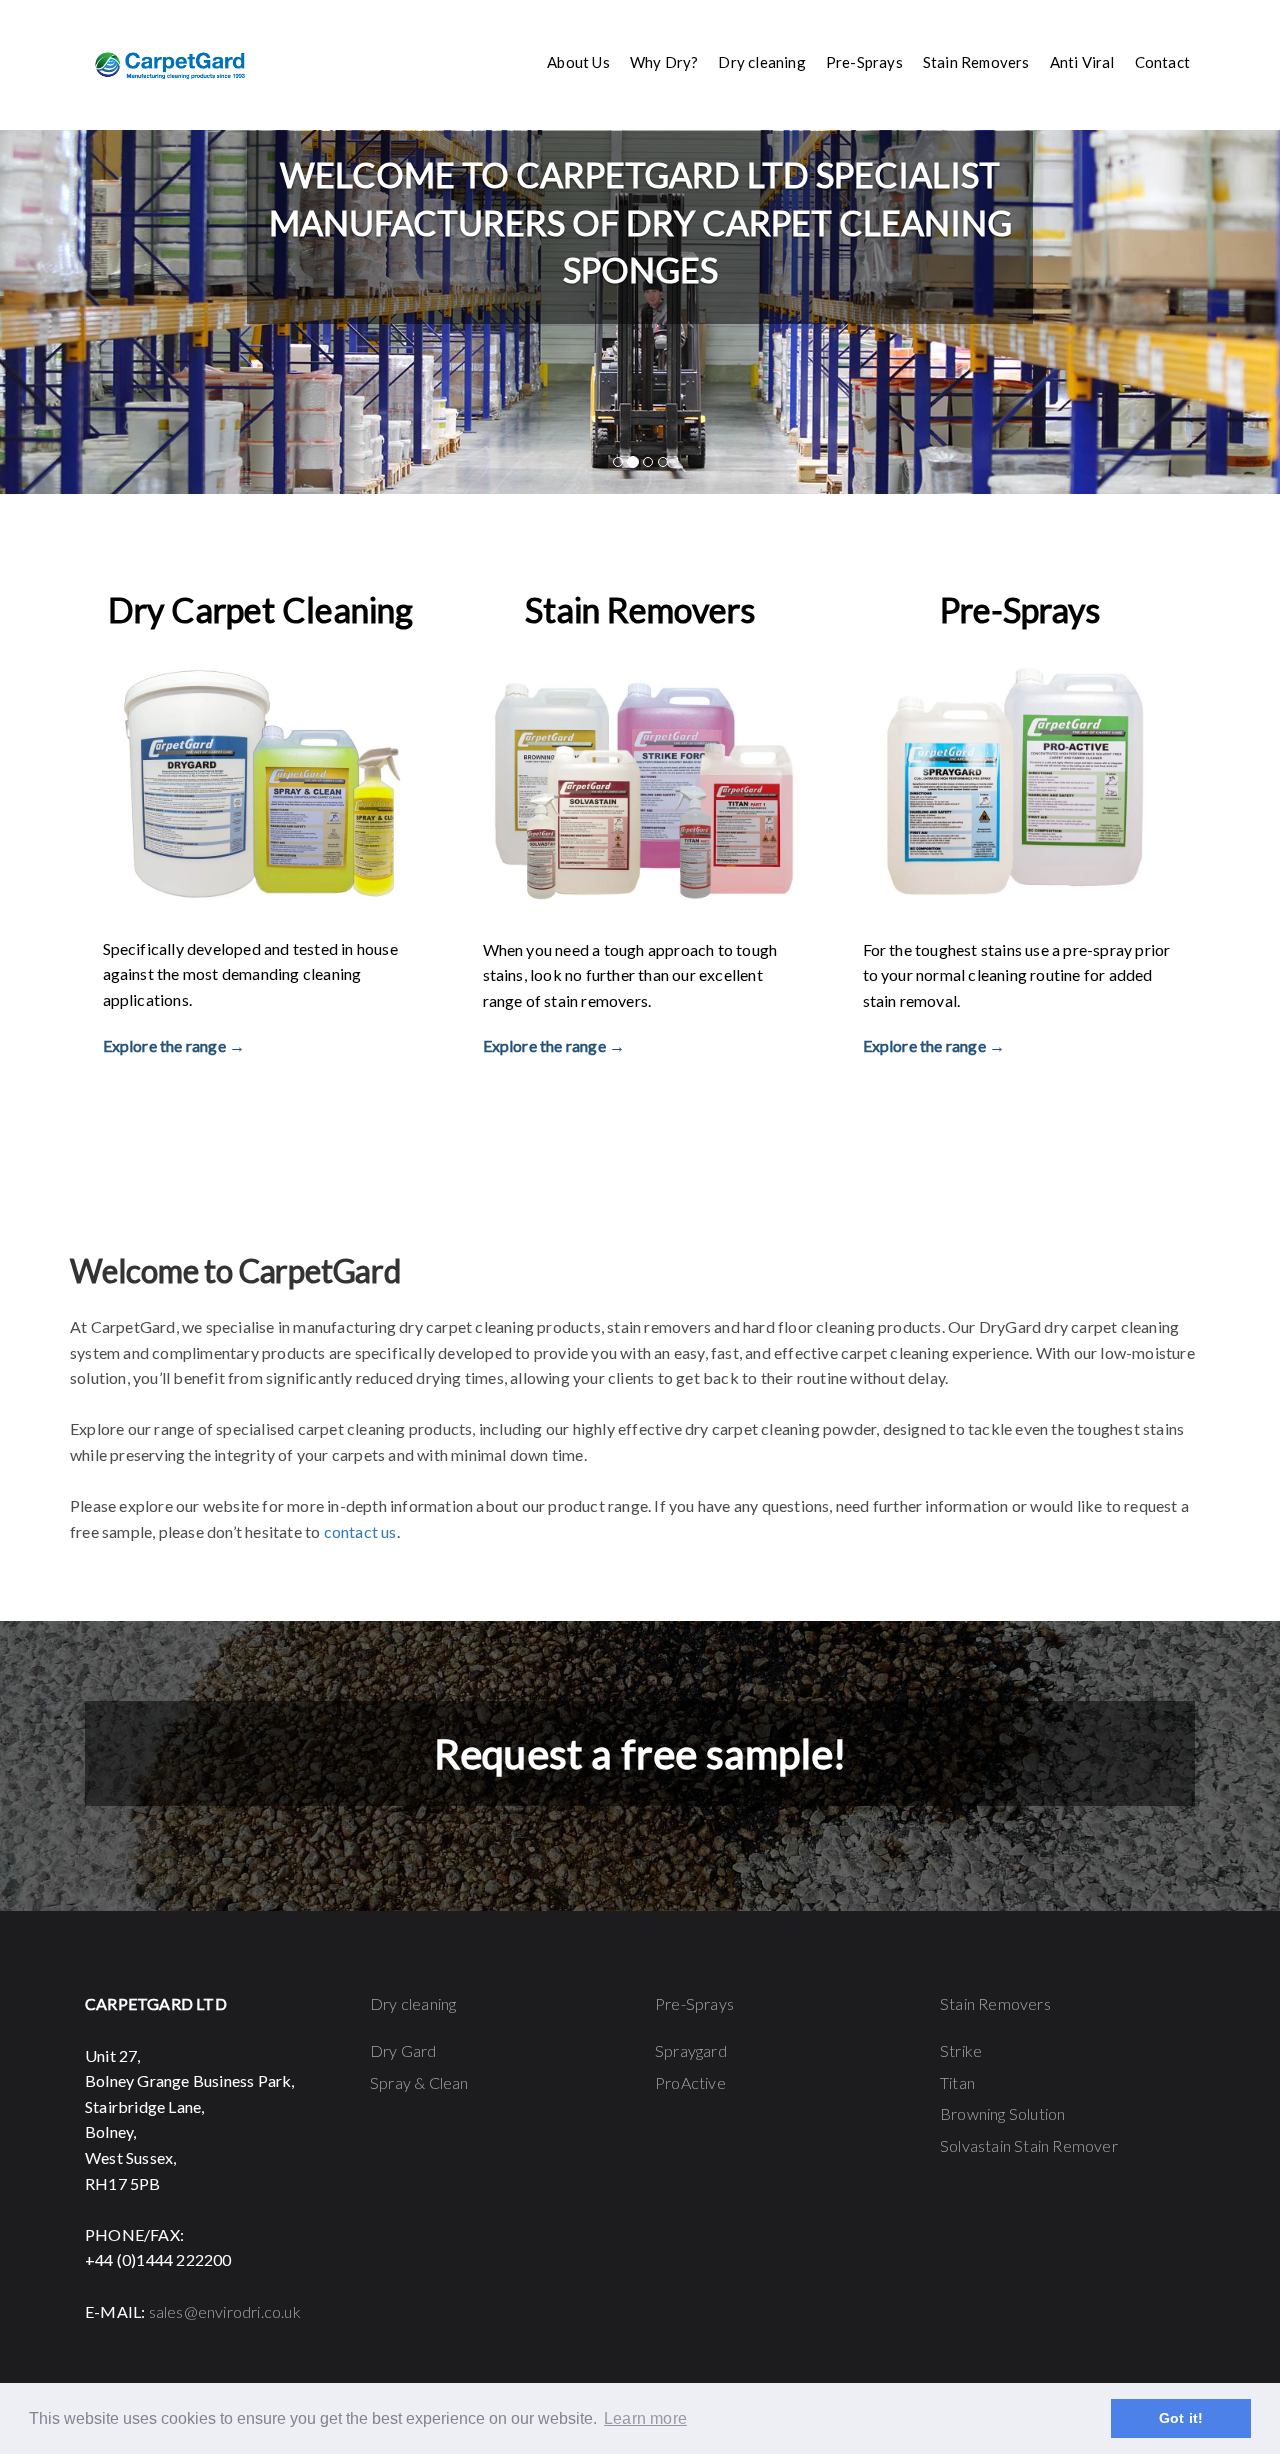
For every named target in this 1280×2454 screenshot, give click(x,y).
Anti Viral (1082, 62)
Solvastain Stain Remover (1029, 2145)
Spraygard (691, 2050)
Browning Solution (1002, 2113)
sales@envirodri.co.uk (225, 2311)
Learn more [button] (645, 2418)
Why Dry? (664, 62)
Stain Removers (995, 2003)
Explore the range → (174, 1045)
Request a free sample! (640, 1753)
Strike (961, 2050)
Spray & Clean (419, 2082)
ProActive (690, 2082)
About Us (578, 62)
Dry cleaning (413, 2003)
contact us (360, 1531)
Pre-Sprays (694, 2003)
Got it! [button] (1181, 2418)
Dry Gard (403, 2050)
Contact (1162, 62)
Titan (957, 2082)
